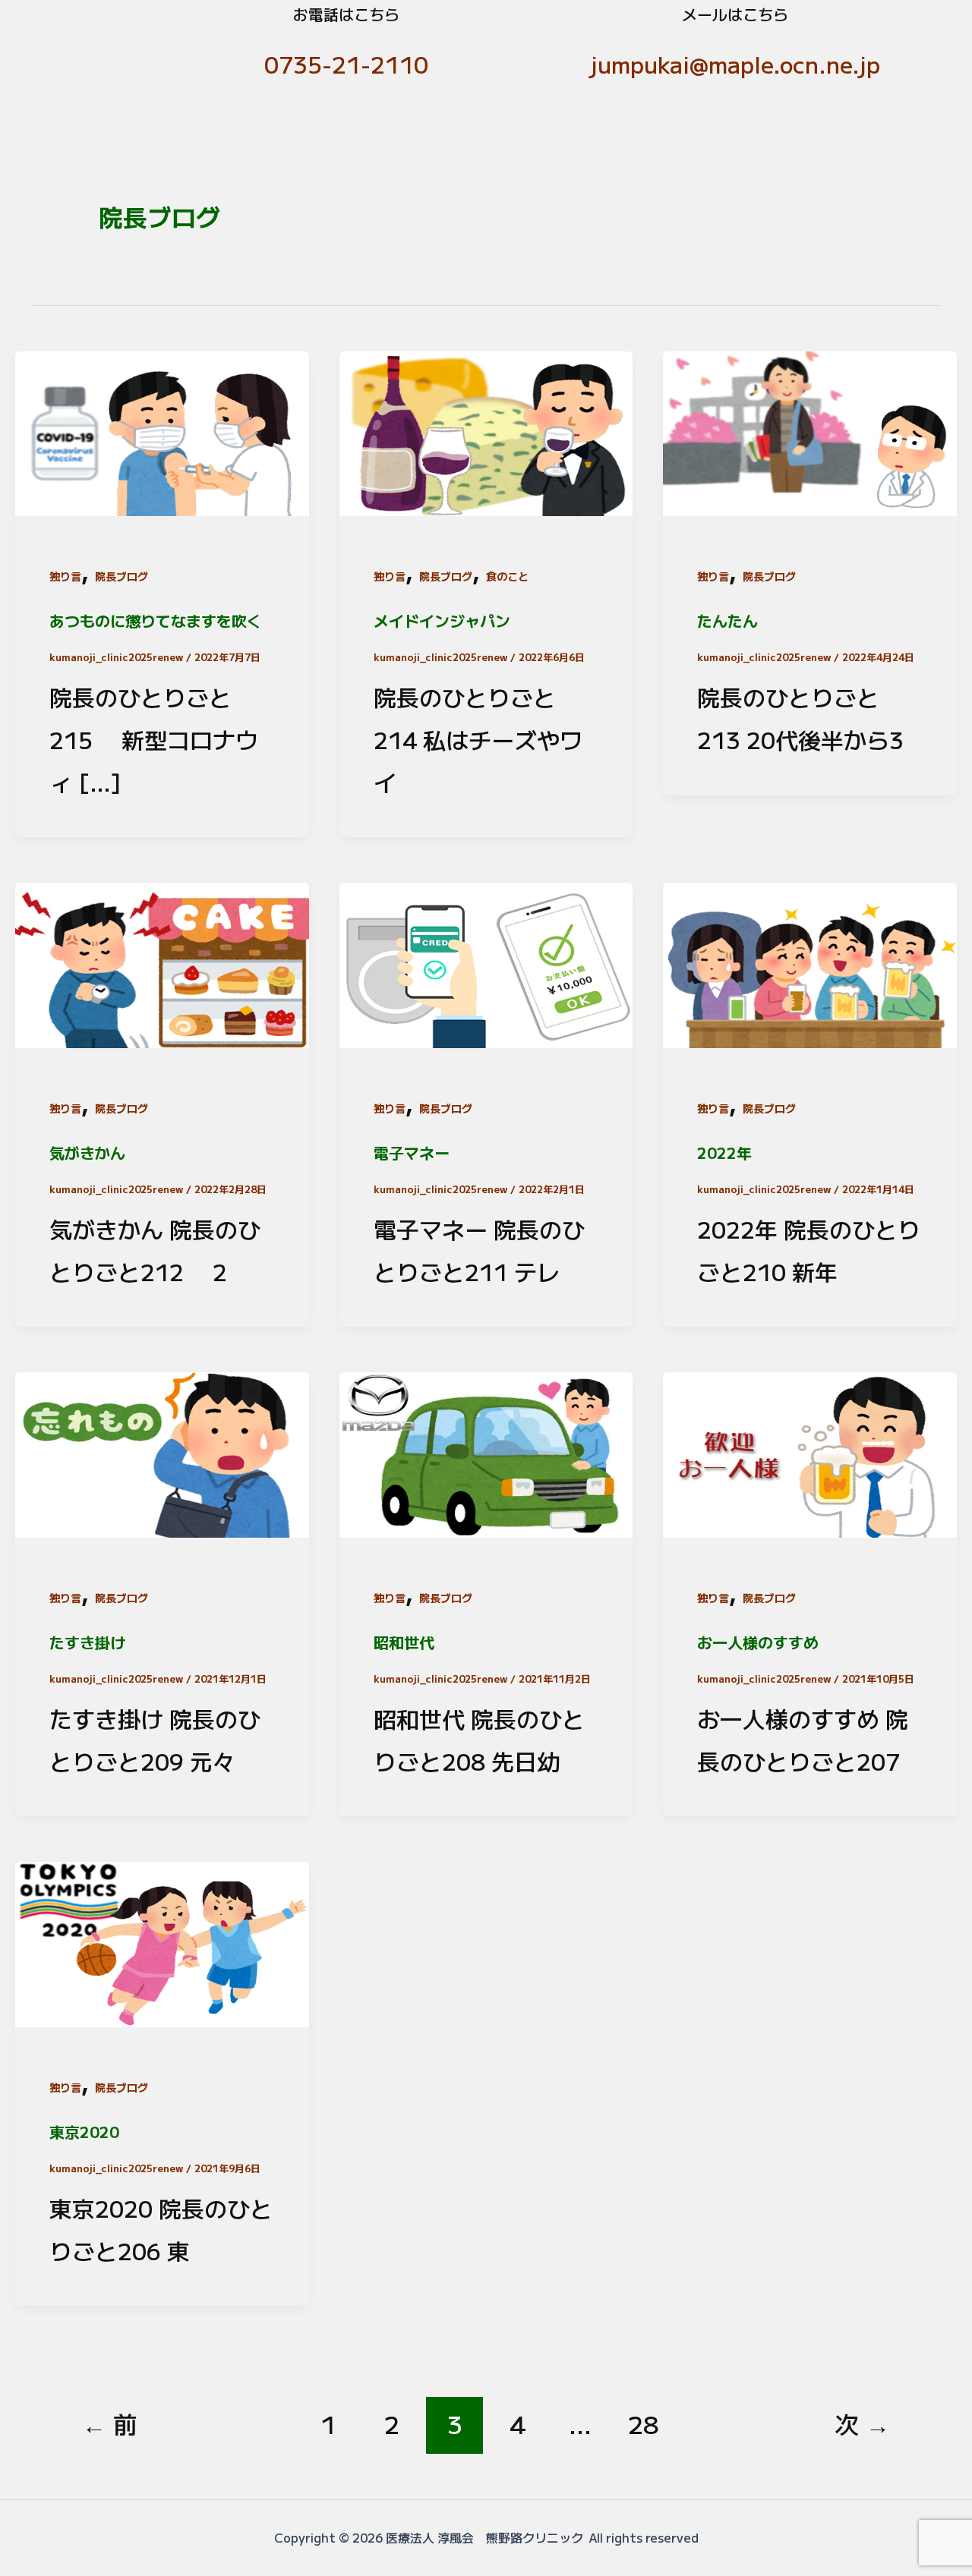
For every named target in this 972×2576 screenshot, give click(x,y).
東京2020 (84, 2132)
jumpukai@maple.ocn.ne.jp (735, 64)
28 (643, 2423)
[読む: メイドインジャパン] (486, 430)
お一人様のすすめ (758, 1642)
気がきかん (87, 1153)
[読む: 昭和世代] (486, 1451)
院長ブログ (121, 576)
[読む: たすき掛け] (162, 1451)
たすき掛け (87, 1642)
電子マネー (412, 1153)
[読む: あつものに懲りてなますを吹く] (162, 430)
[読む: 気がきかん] (162, 962)
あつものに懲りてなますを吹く (156, 620)
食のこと (507, 576)
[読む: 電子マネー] (486, 962)
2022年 (724, 1153)
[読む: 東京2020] (162, 1941)
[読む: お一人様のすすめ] (810, 1451)
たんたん (727, 620)
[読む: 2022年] (810, 962)
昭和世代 (404, 1642)
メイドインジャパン (442, 620)
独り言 (65, 576)
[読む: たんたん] (810, 430)
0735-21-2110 (346, 64)
